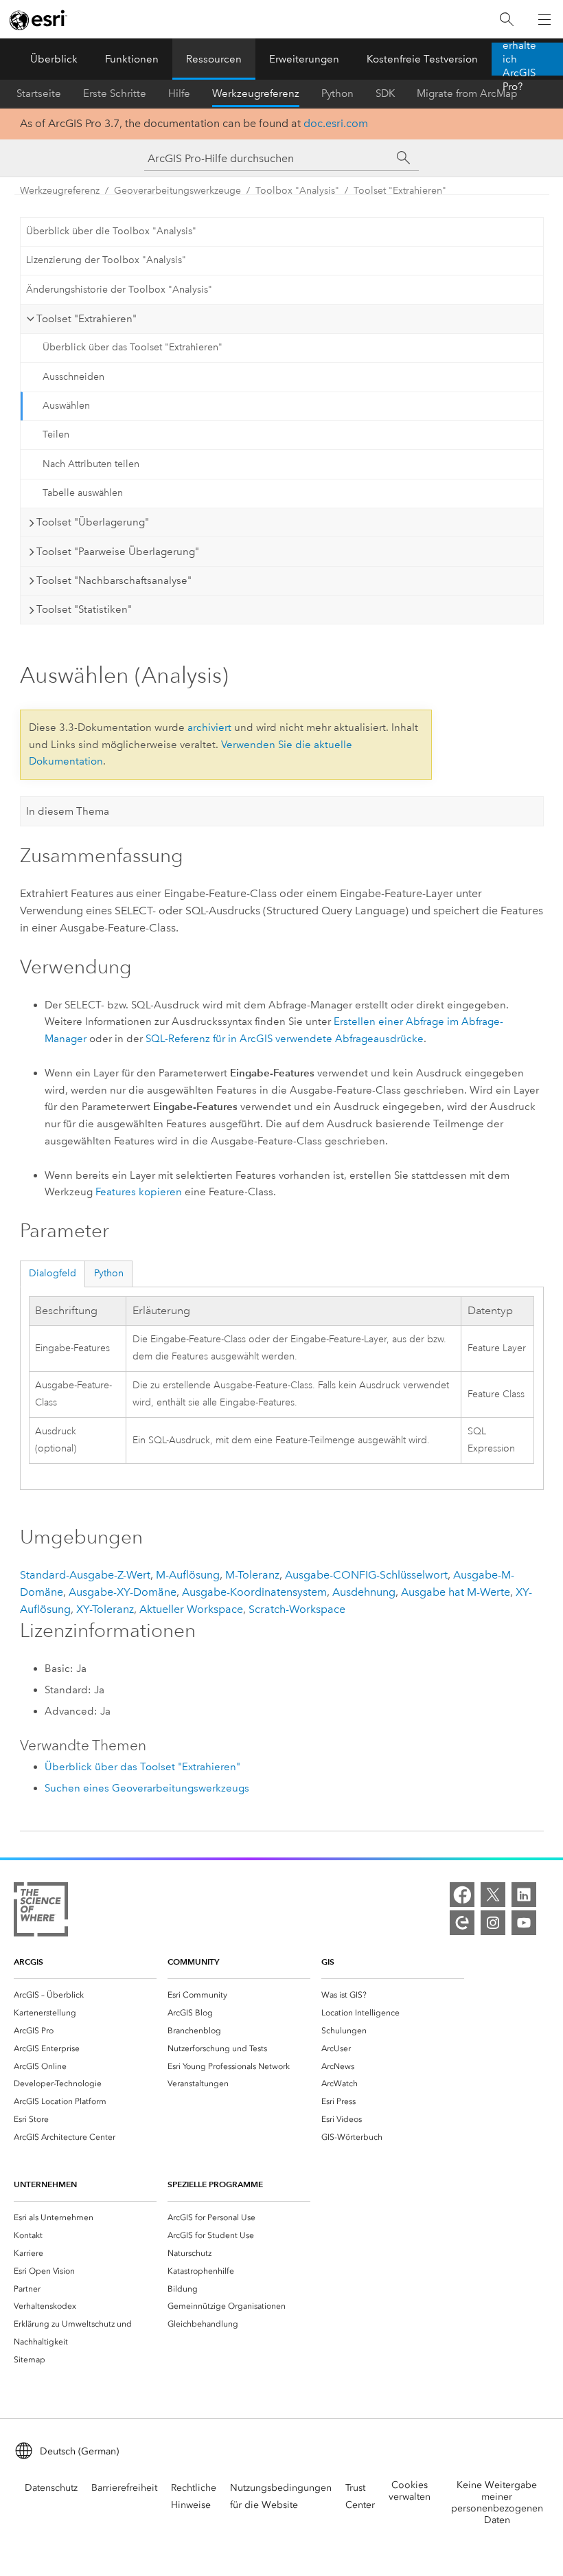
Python (337, 93)
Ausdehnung (364, 1592)
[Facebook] (462, 1895)
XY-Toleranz (105, 1609)
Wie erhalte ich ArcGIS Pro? (519, 59)
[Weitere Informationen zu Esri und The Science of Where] (41, 1912)
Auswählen (66, 406)
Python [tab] (109, 1273)
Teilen (56, 434)
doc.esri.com (336, 123)
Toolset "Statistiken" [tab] (84, 609)
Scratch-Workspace (297, 1609)
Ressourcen (214, 59)
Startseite (39, 93)
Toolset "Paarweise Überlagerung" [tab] (118, 552)
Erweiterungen (304, 59)
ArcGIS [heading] (28, 1962)
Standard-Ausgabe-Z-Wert (85, 1575)
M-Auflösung (188, 1575)
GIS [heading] (328, 1962)
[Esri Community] (462, 1923)
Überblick (54, 59)
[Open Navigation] (544, 19)
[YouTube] (524, 1923)
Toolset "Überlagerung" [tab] (93, 522)
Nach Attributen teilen (91, 464)
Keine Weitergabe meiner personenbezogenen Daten (497, 2502)
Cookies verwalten (410, 2491)
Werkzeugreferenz (256, 93)
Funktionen (132, 59)
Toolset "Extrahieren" (400, 191)
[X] (493, 1895)
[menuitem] (85, 1995)
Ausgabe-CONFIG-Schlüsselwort (366, 1575)
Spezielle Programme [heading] (215, 2184)
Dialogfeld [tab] (53, 1273)
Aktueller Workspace (191, 1609)
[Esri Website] (38, 20)
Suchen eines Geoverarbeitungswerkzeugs (147, 1788)
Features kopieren (139, 1192)
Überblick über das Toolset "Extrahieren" (133, 347)
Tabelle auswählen (83, 493)
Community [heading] (193, 1962)
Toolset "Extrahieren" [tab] (87, 319)
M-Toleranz (252, 1575)
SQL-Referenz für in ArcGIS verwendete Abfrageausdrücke (285, 1039)
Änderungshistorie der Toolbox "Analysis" (119, 290)
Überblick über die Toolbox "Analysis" (111, 231)
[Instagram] (493, 1923)
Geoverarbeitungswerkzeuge (177, 191)
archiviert (209, 727)
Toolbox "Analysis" (297, 191)
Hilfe (179, 93)
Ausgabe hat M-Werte (456, 1592)
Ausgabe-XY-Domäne (123, 1592)
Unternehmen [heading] (45, 2184)
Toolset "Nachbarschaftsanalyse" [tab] (114, 580)
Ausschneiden (73, 377)
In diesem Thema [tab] (68, 811)
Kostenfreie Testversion (422, 59)
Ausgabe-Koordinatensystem (254, 1592)
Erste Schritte (115, 93)
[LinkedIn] (524, 1895)
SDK (385, 93)
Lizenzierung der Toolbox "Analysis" (106, 260)
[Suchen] (507, 20)
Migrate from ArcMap (467, 93)
